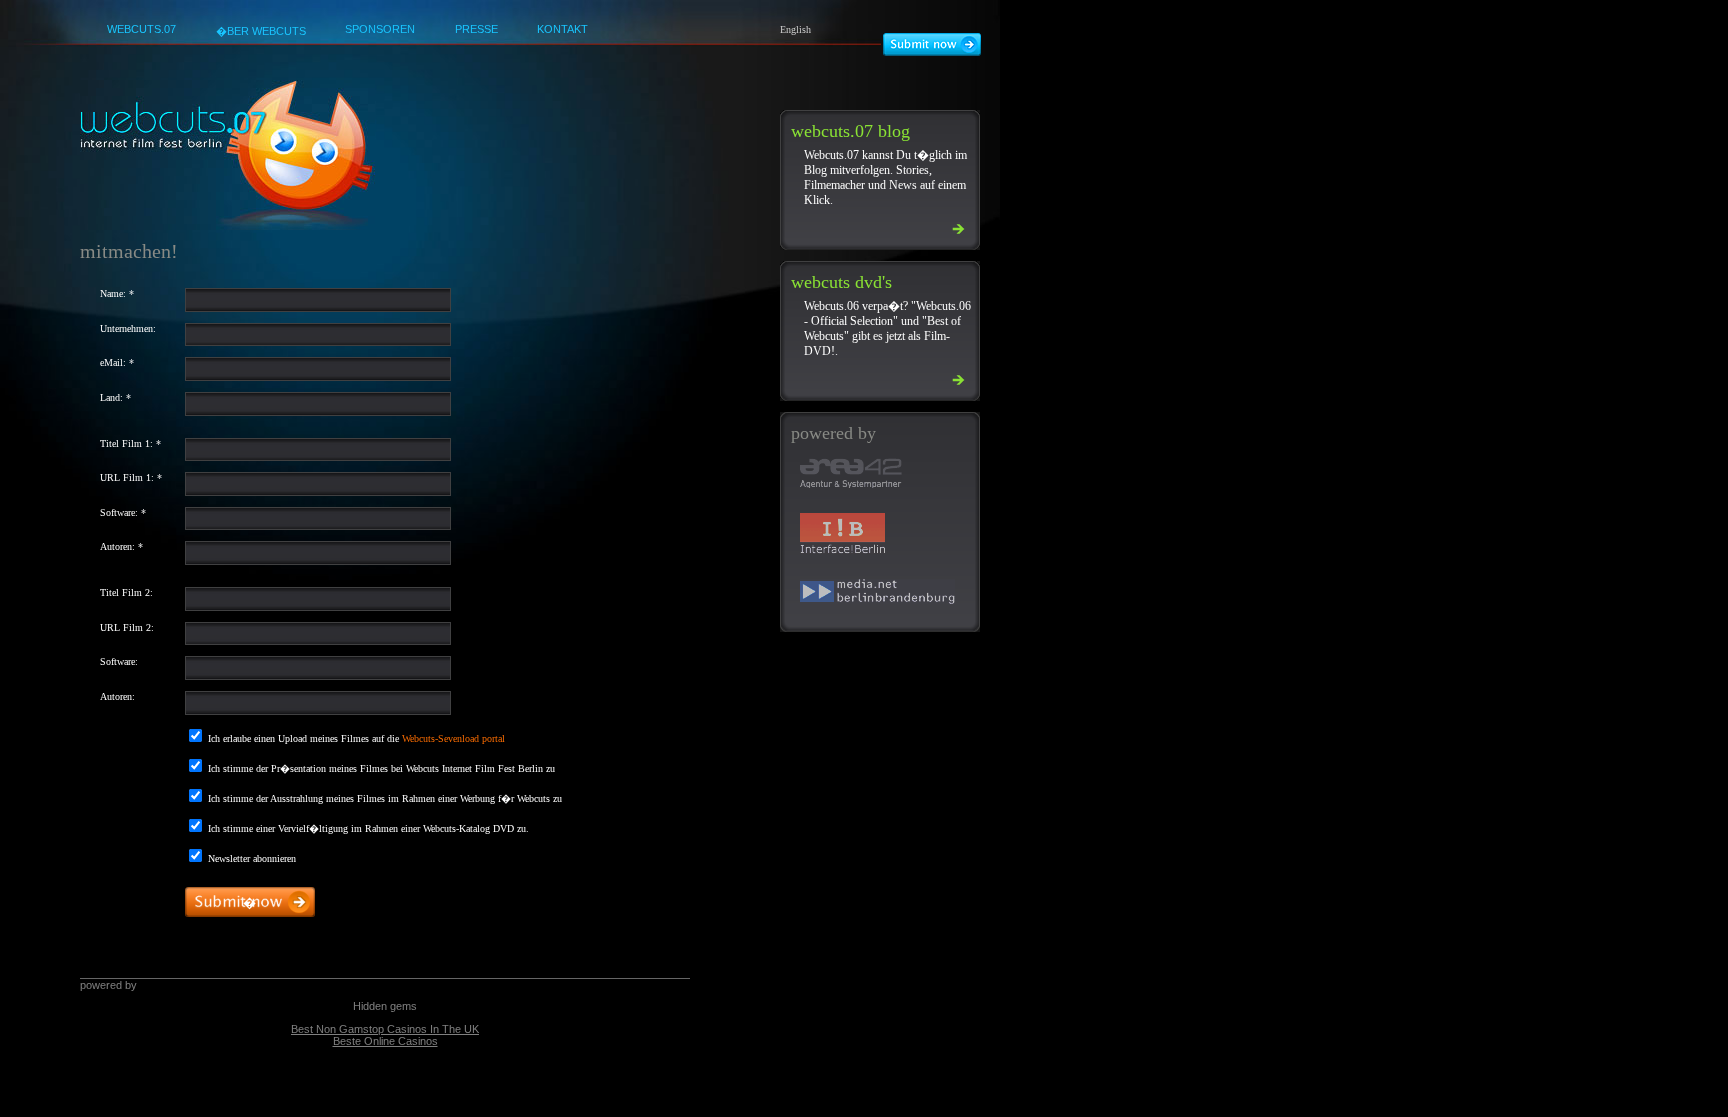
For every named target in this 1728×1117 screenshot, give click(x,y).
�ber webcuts (261, 31)
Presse (476, 29)
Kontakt (562, 29)
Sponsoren (380, 29)
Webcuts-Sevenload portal (453, 738)
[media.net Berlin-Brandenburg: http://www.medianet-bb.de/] (870, 594)
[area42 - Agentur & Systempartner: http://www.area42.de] (870, 475)
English (795, 29)
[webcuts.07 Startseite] (227, 226)
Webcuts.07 (141, 29)
